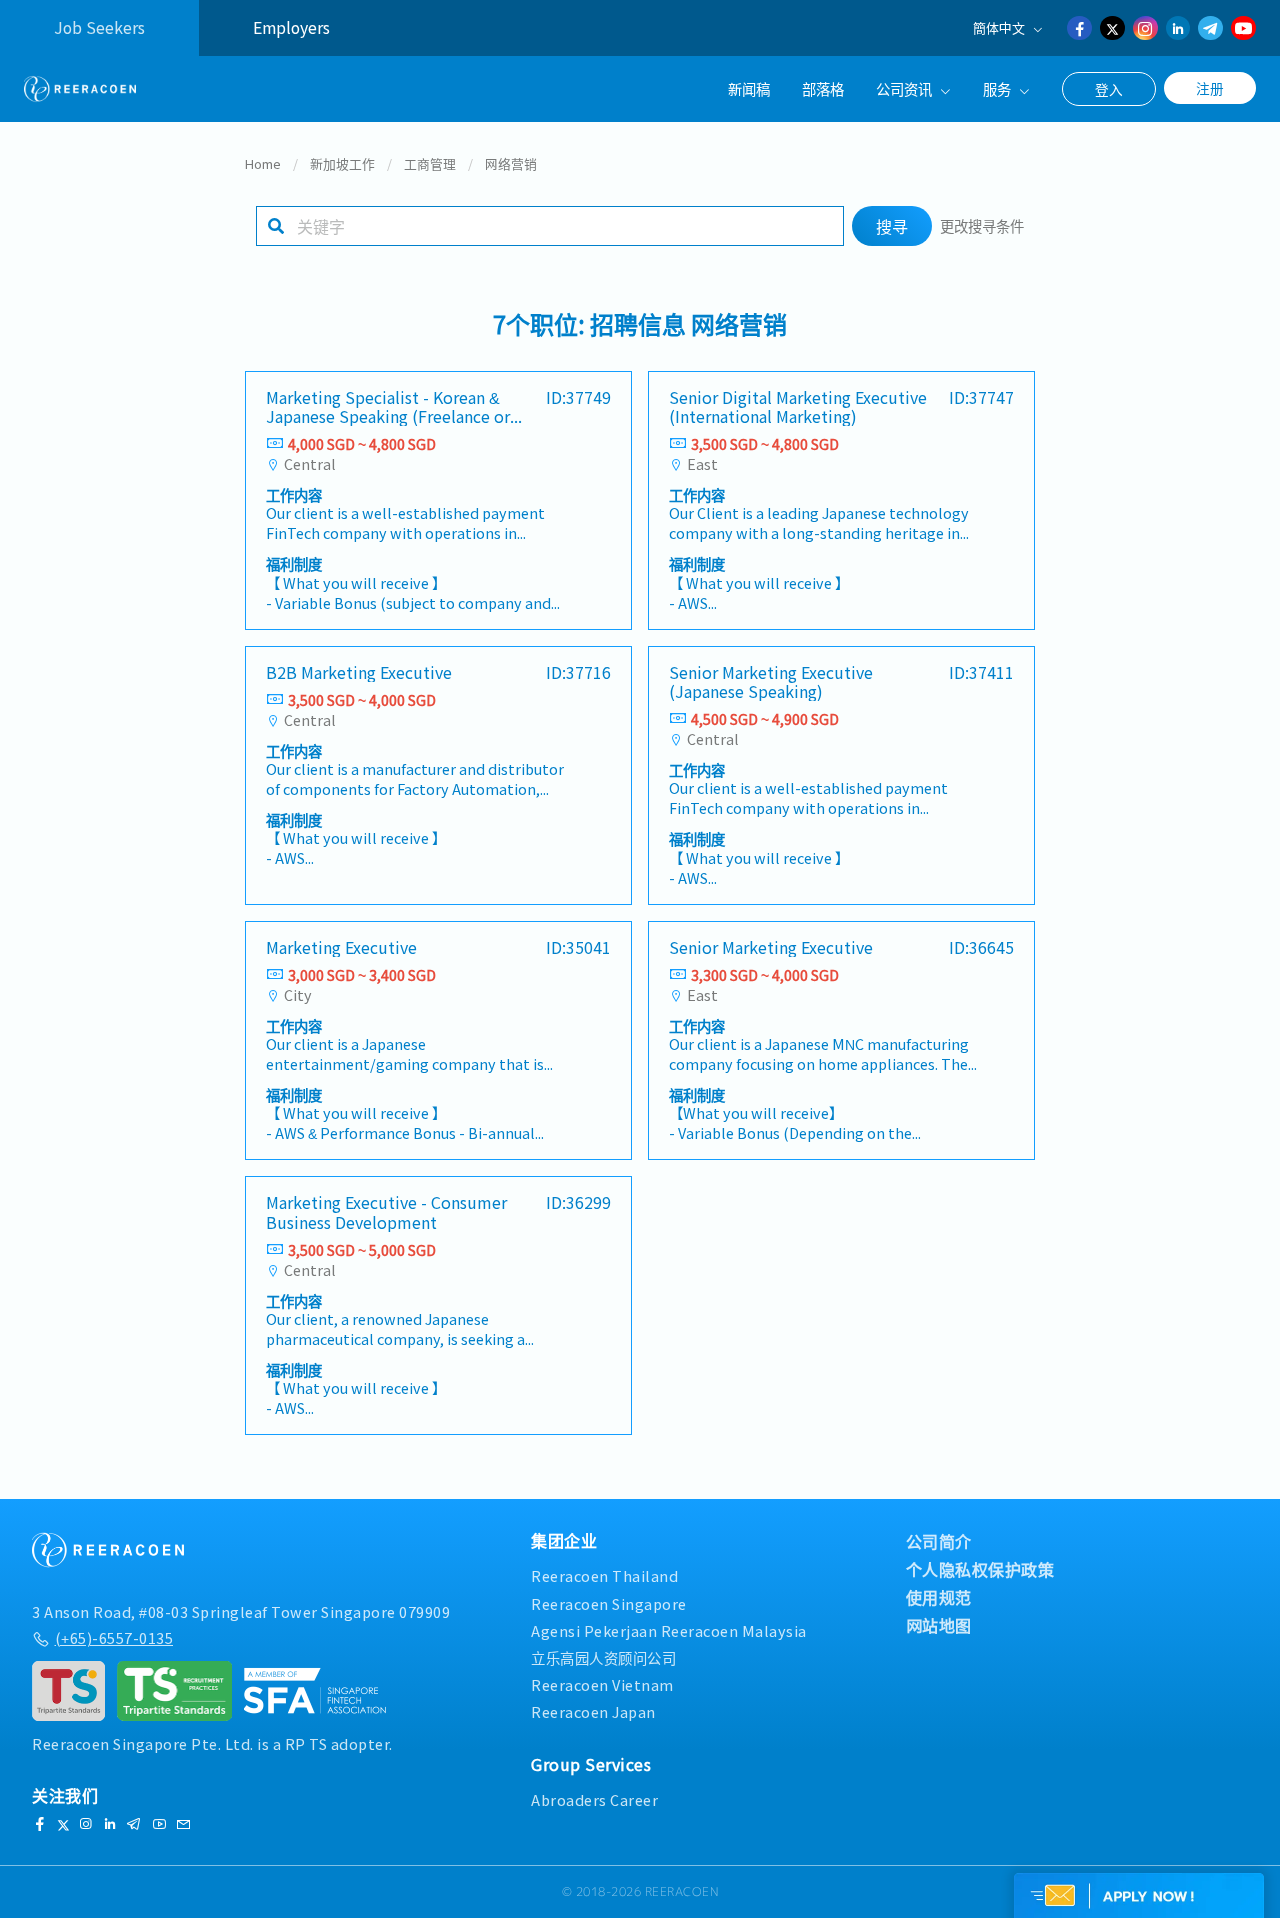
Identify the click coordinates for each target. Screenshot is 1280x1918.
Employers (291, 27)
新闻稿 (749, 88)
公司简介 (939, 1541)
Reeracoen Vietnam (602, 1684)
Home (263, 163)
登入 (1109, 89)
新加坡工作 (342, 163)
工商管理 (430, 163)
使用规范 (939, 1597)
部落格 (823, 88)
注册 (1210, 88)
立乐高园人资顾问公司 (603, 1657)
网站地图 (939, 1625)
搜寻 (892, 226)
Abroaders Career (594, 1799)
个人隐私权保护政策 (980, 1569)
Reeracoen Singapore (609, 1603)
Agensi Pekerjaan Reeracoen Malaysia (669, 1630)
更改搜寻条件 (982, 225)
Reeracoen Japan (593, 1711)
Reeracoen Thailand (604, 1575)
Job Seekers (99, 27)
